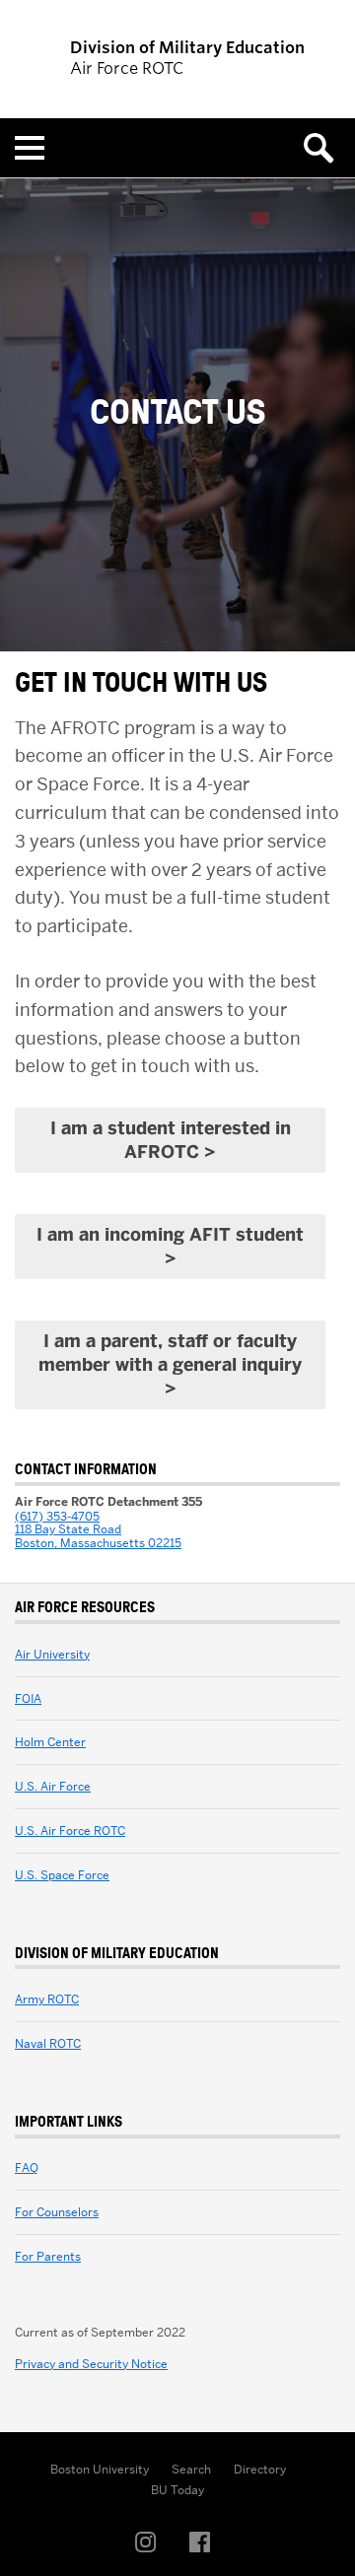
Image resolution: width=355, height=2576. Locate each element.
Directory (260, 2469)
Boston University (100, 2469)
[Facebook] (205, 2543)
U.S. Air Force (53, 1786)
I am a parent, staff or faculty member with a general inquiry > (170, 1365)
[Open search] (325, 148)
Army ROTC (47, 1999)
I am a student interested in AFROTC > (171, 1140)
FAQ (27, 2168)
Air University (52, 1654)
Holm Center (50, 1742)
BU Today (177, 2490)
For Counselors (57, 2212)
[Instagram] (151, 2543)
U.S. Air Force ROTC (70, 1830)
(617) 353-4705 (57, 1516)
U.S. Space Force (62, 1875)
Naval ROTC (48, 2043)
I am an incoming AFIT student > (170, 1247)
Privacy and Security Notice (91, 2364)
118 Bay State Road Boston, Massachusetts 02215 (98, 1536)
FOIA (28, 1698)
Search (191, 2469)
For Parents (48, 2256)
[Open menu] (30, 148)
